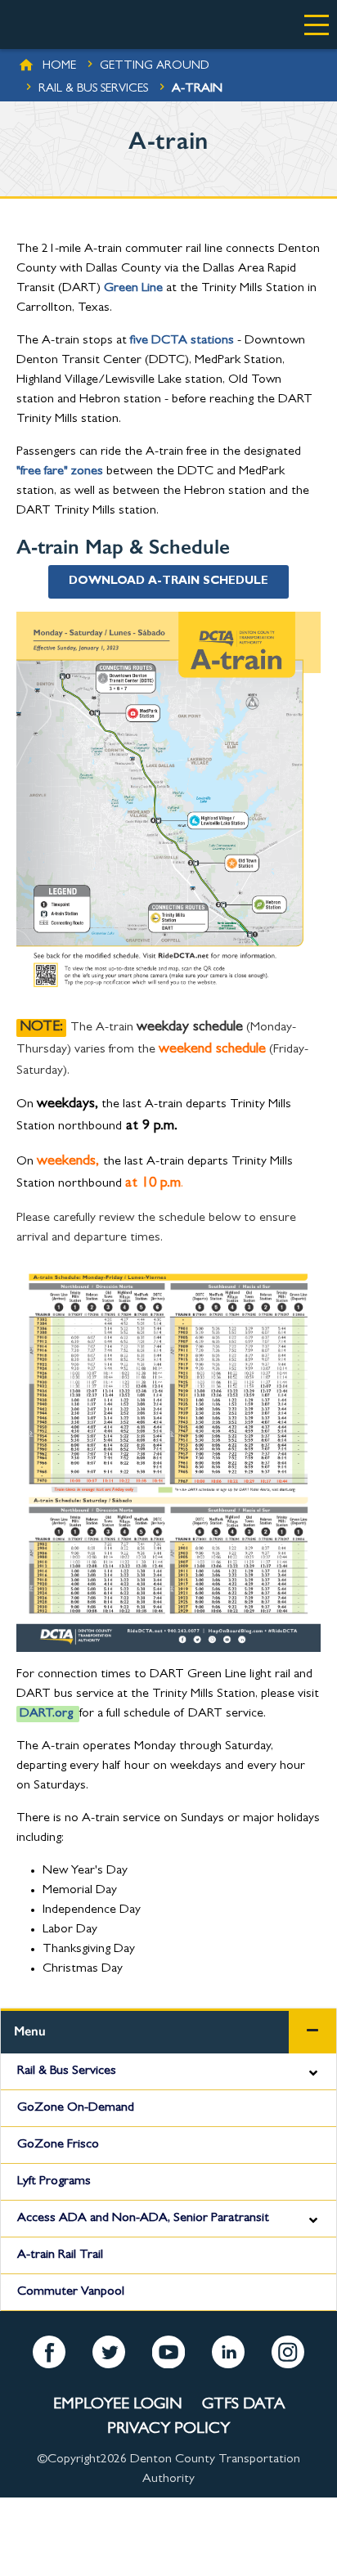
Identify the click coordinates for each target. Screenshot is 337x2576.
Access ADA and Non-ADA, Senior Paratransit (143, 2219)
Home (59, 67)
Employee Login (118, 2405)
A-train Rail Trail (60, 2255)
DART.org (46, 1714)
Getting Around (155, 67)
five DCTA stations (182, 341)
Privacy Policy (168, 2430)
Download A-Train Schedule (168, 581)
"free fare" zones (60, 472)
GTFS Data (243, 2405)
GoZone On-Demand (76, 2108)
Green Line (133, 289)
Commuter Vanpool (71, 2292)
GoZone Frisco (58, 2145)
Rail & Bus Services (93, 90)
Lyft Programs (54, 2182)
